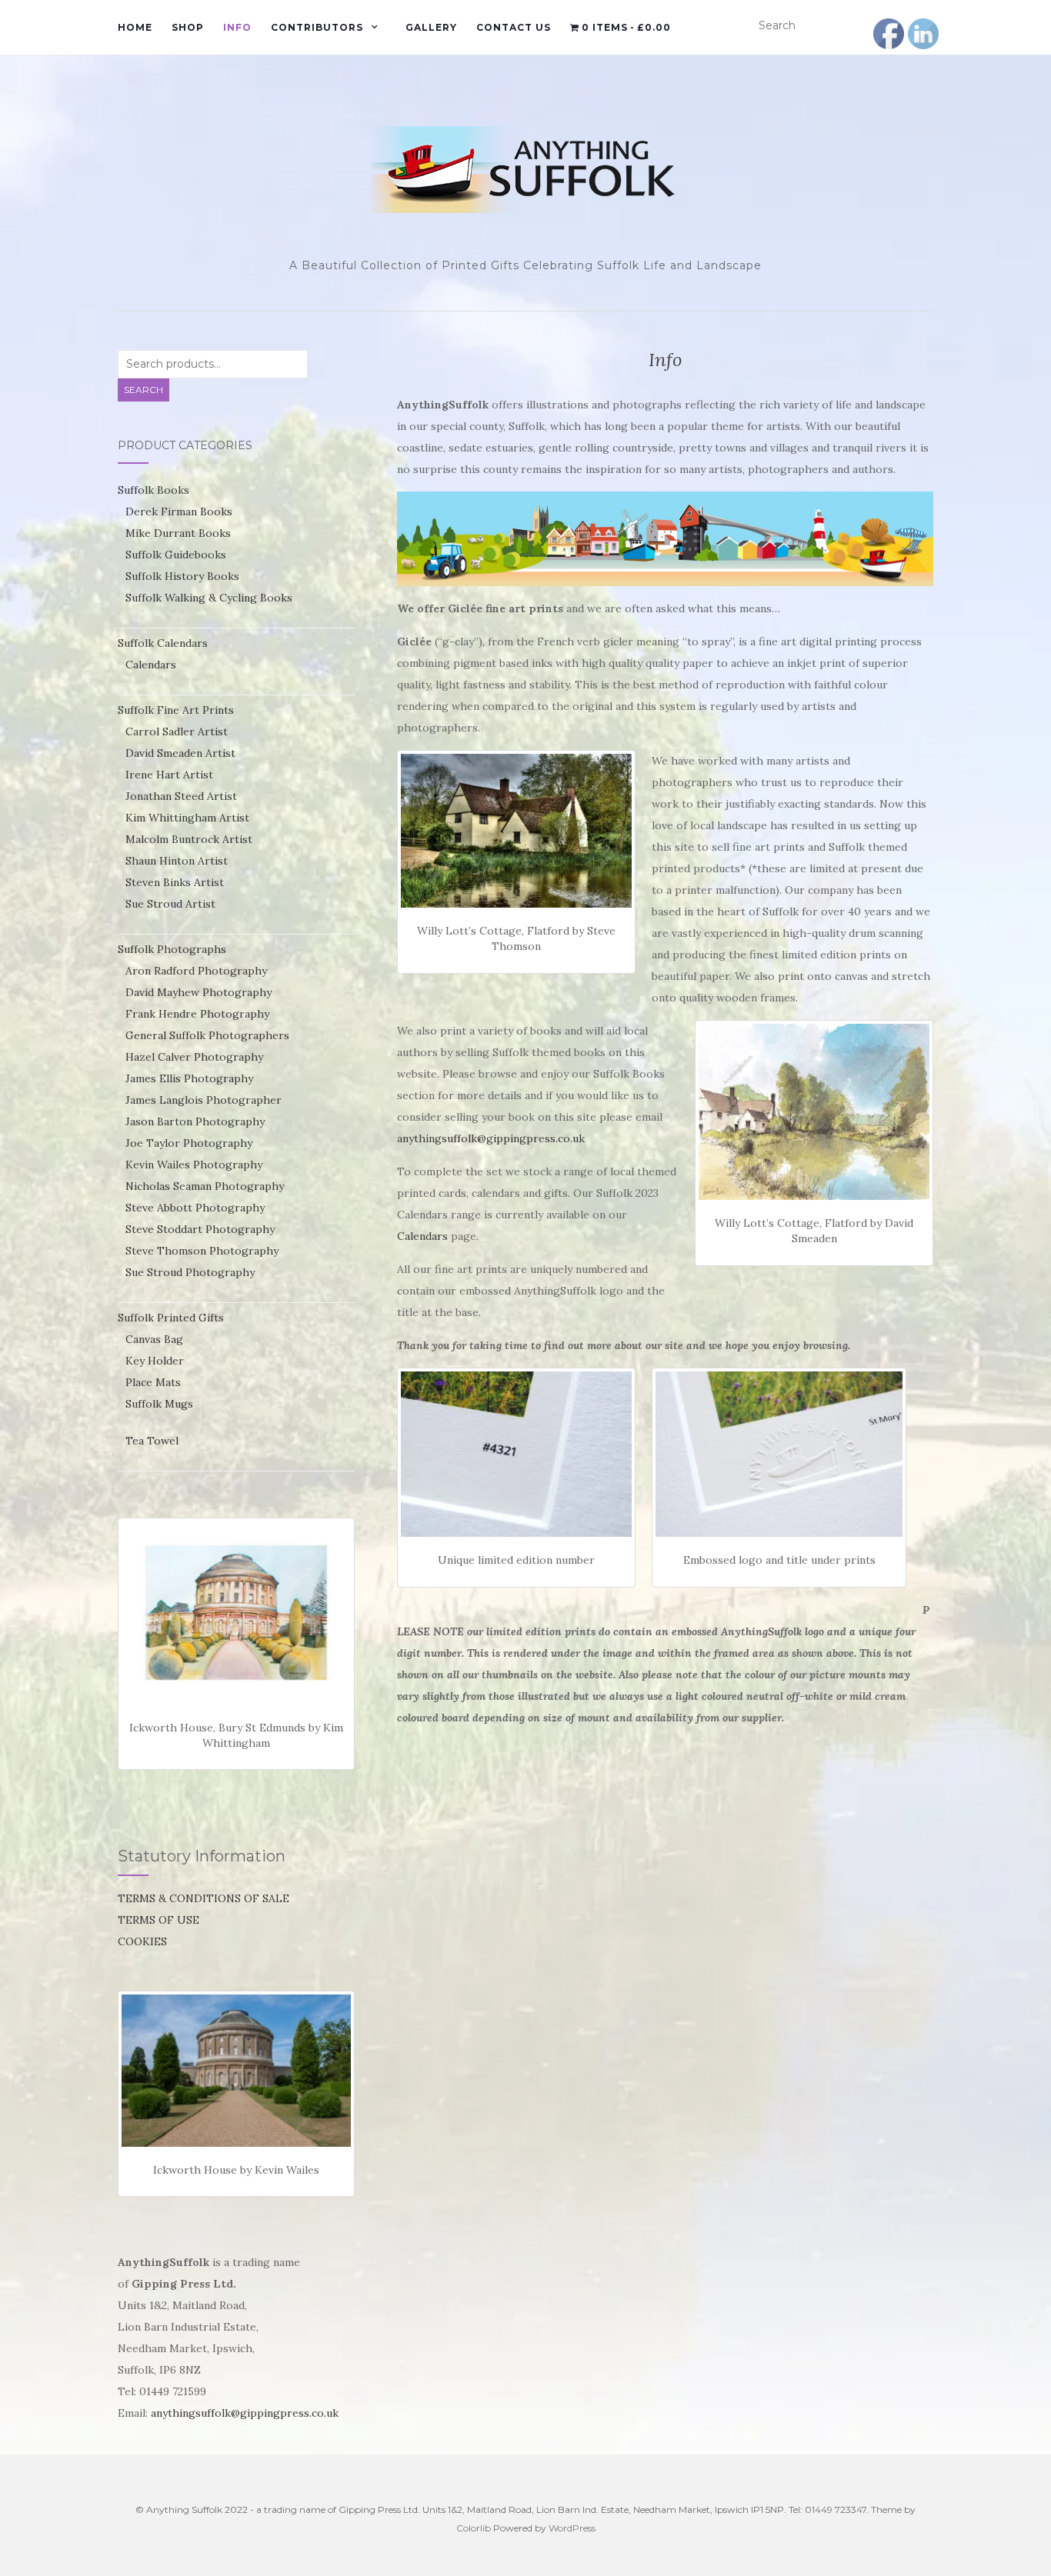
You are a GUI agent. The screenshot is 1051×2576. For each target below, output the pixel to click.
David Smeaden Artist (180, 753)
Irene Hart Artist (169, 775)
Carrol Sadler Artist (177, 731)
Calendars (422, 1236)
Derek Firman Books (179, 512)
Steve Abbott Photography (195, 1208)
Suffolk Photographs (172, 949)
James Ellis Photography (189, 1078)
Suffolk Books (153, 490)
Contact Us (514, 27)
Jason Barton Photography (195, 1121)
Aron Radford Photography (196, 971)
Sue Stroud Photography (190, 1272)
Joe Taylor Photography (189, 1143)
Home (135, 27)
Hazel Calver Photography (194, 1057)
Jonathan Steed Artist (181, 796)
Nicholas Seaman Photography (205, 1186)
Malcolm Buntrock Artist (189, 839)
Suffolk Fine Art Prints (176, 710)
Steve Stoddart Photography (200, 1229)
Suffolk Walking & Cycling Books (209, 598)
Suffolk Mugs (159, 1404)
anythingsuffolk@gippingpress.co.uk (491, 1138)
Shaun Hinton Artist (177, 861)
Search (143, 390)
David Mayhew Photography (199, 992)
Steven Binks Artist (175, 882)
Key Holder (155, 1361)
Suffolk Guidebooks (176, 555)
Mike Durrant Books (178, 533)
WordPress (572, 2528)
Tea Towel (152, 1441)
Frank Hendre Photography (197, 1014)
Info (237, 27)
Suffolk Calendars (163, 643)
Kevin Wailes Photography (194, 1165)
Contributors (317, 27)
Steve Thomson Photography (202, 1251)
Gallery (431, 27)
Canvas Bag (154, 1339)
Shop (188, 27)
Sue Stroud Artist (170, 904)
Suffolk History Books (182, 576)
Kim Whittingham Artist (187, 818)
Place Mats (153, 1382)
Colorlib (474, 2528)
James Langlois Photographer (204, 1100)
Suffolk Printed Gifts (171, 1318)
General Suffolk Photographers (207, 1035)
